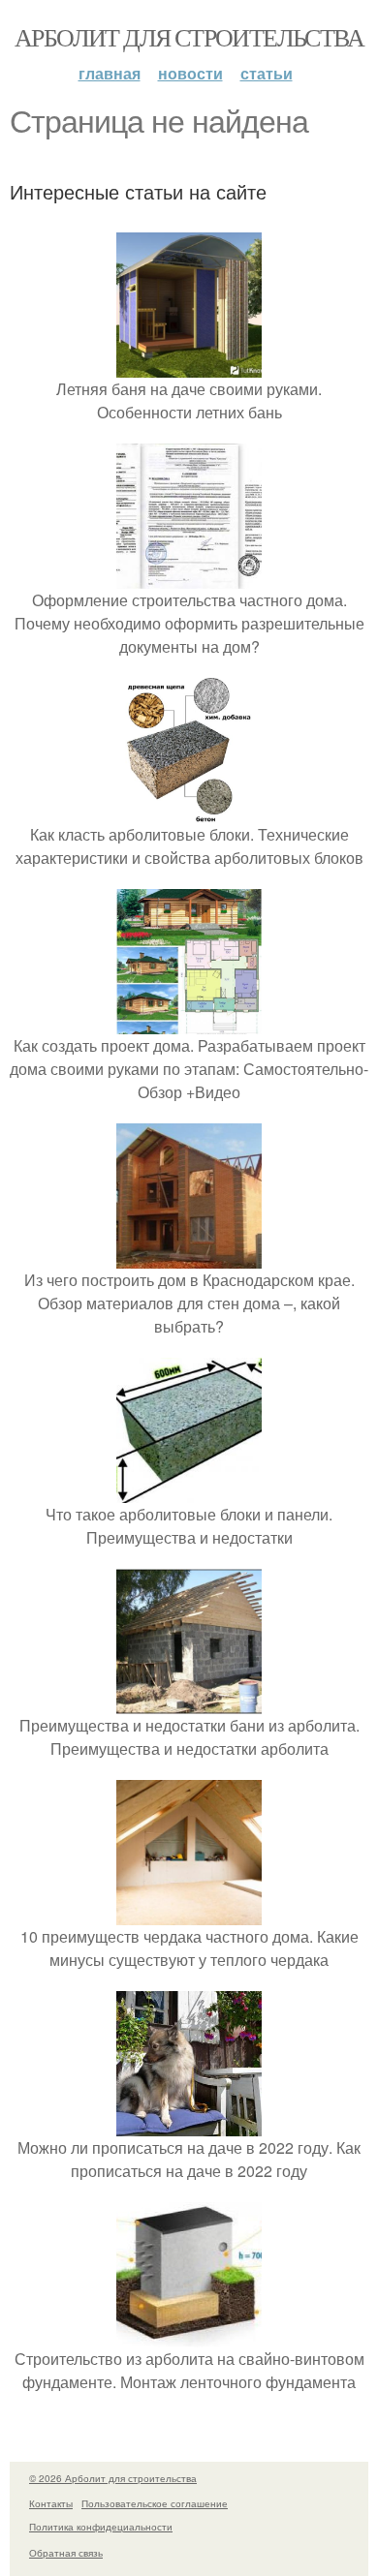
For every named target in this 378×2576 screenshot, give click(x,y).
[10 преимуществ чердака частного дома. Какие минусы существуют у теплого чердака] (189, 1913)
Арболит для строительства (189, 37)
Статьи (267, 73)
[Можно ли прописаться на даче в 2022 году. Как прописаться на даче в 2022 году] (189, 2124)
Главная (110, 73)
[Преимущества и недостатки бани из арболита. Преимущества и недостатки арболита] (189, 1702)
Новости (190, 73)
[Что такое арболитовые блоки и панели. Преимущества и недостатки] (189, 1491)
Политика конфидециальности (101, 2527)
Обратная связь (66, 2553)
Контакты (51, 2503)
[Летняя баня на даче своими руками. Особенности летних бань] (189, 366)
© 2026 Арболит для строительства (113, 2478)
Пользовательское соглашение (155, 2503)
